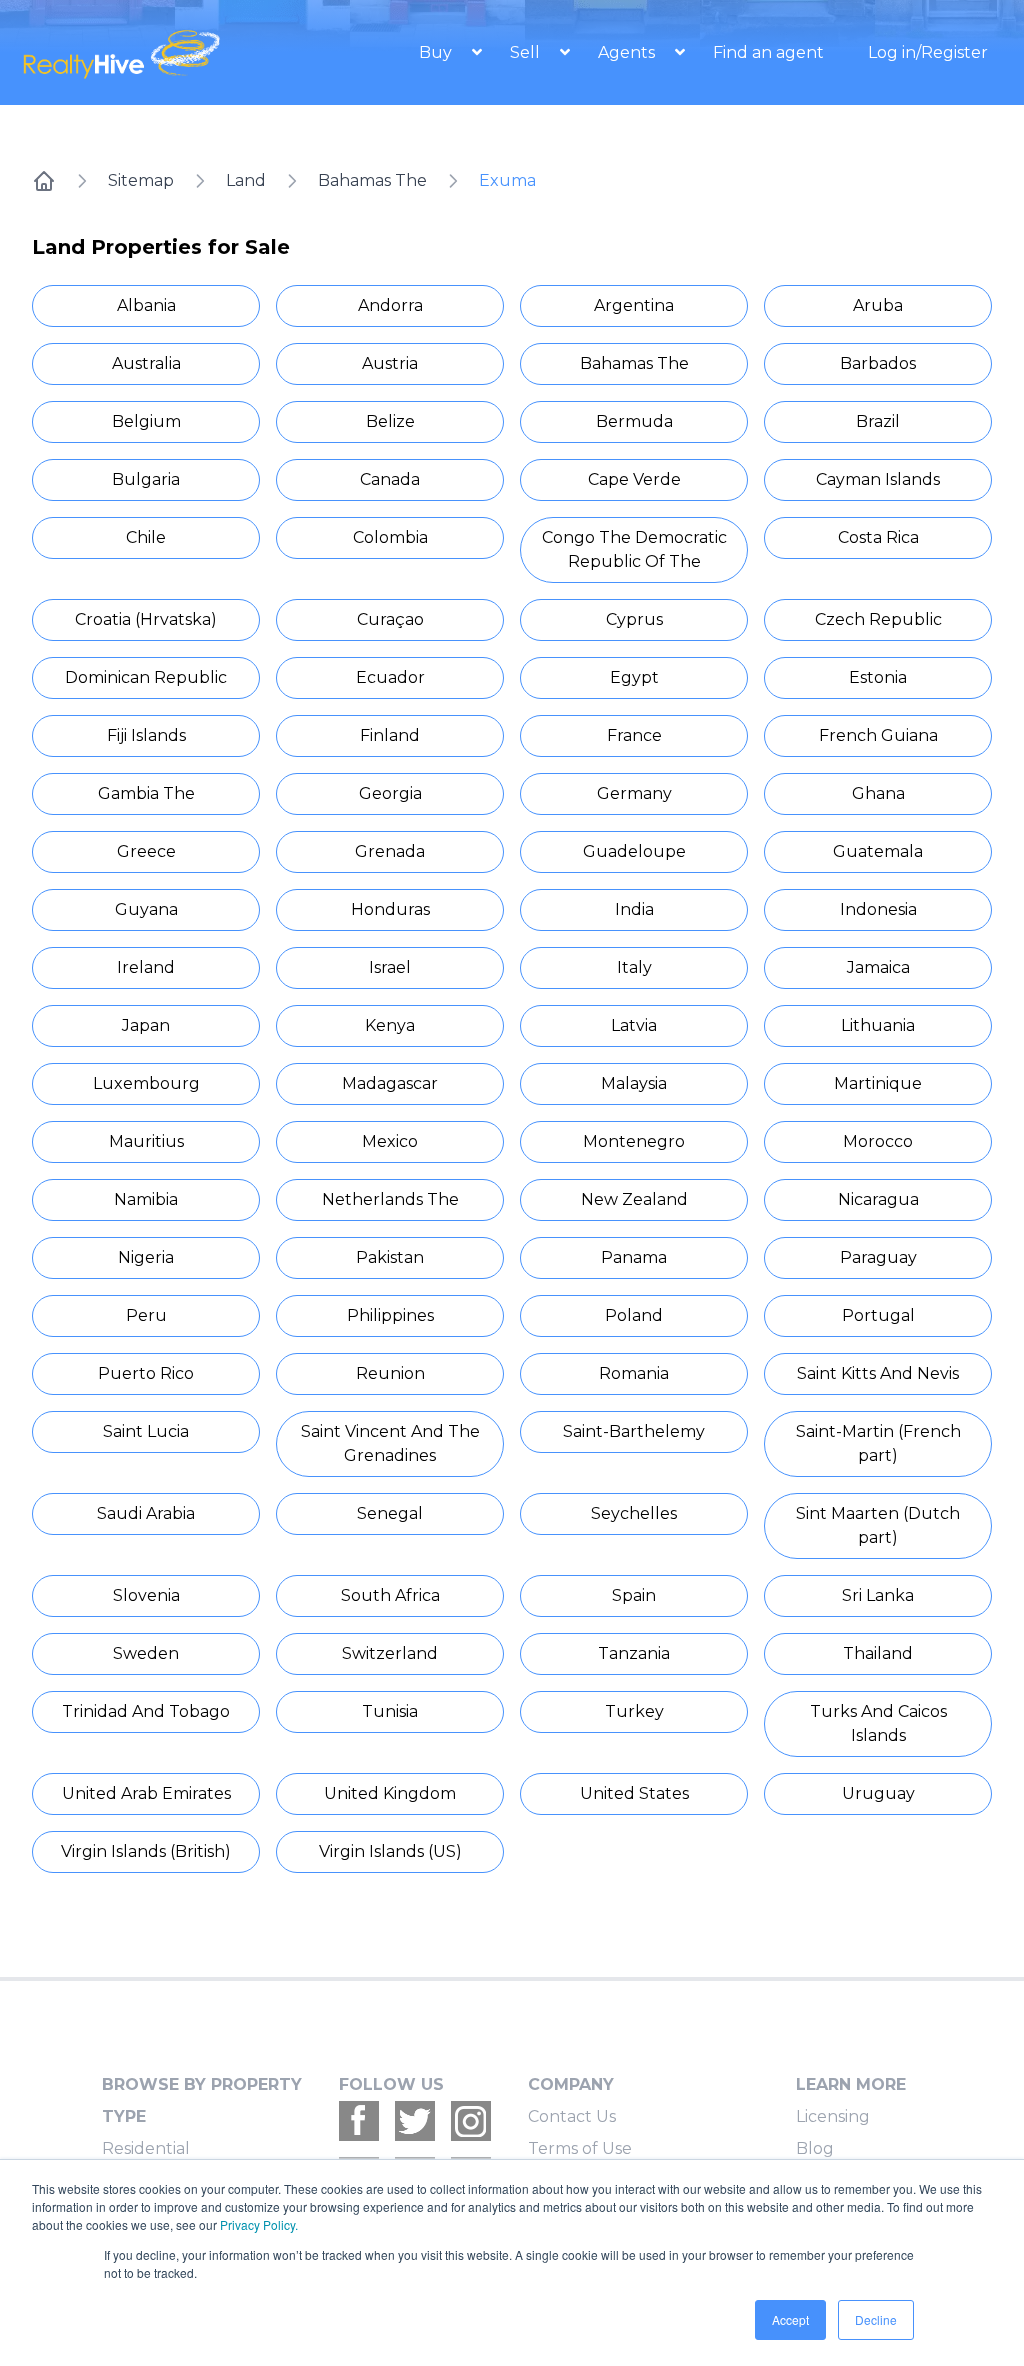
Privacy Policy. (259, 2224)
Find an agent (768, 52)
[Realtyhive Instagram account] (471, 2121)
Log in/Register (928, 52)
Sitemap (141, 180)
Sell (527, 52)
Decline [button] (876, 2319)
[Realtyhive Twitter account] (415, 2121)
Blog (815, 2148)
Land (246, 180)
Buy (437, 52)
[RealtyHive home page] (143, 52)
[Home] (44, 181)
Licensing (833, 2116)
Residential (146, 2148)
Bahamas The (372, 180)
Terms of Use (580, 2148)
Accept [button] (790, 2319)
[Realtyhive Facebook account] (359, 2121)
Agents (628, 52)
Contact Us (572, 2116)
